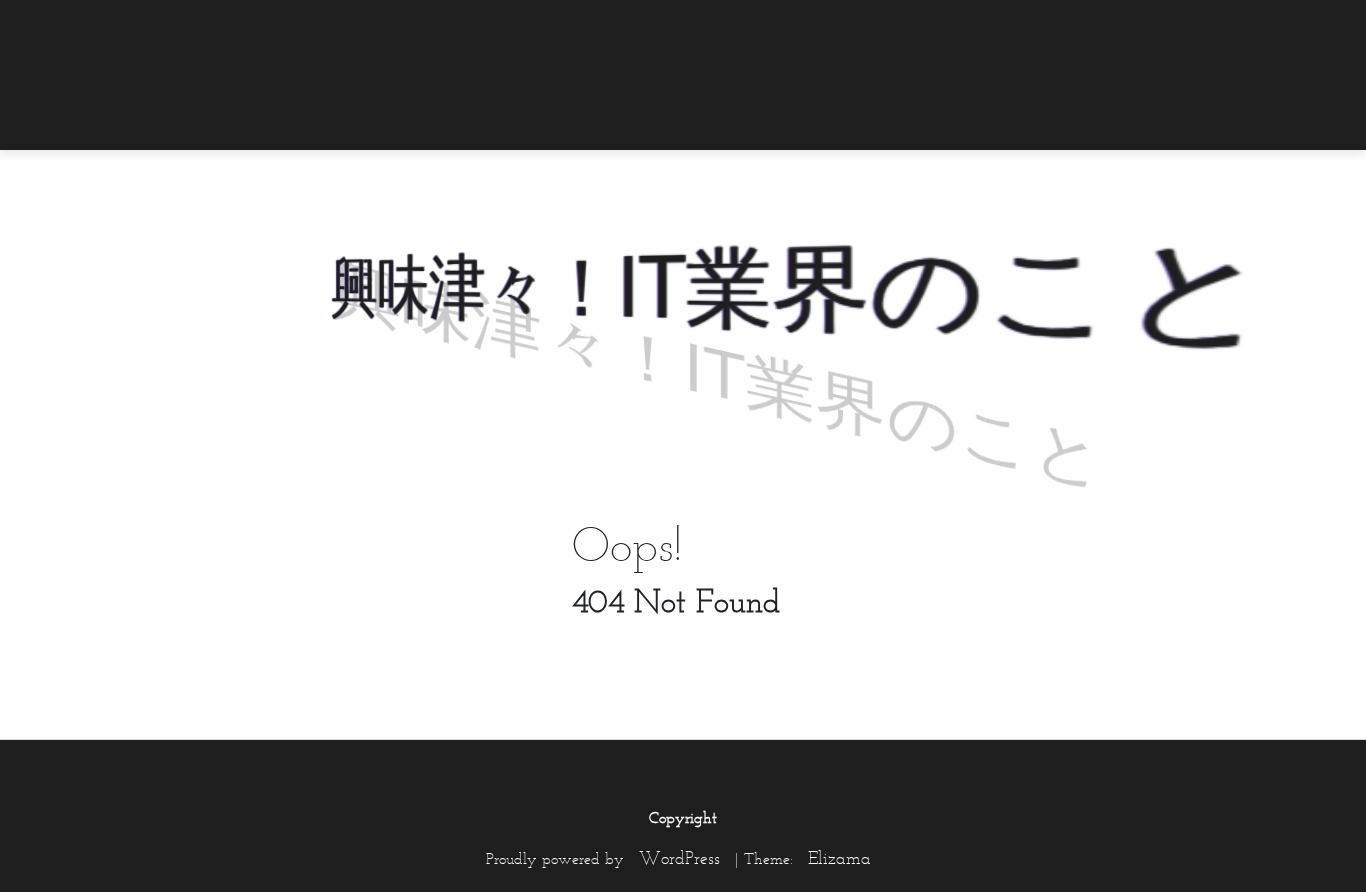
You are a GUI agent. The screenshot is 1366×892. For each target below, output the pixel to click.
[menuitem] (1198, 27)
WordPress (679, 858)
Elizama (839, 858)
